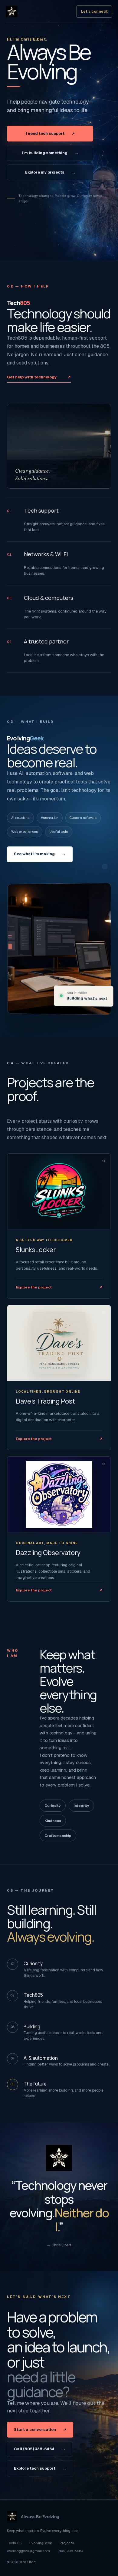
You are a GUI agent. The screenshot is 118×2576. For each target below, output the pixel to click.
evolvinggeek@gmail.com (28, 2551)
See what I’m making (40, 854)
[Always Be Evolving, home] (41, 12)
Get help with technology (39, 377)
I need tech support (50, 133)
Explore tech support (40, 2468)
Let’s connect (94, 12)
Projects (67, 2543)
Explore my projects (50, 172)
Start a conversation (40, 2430)
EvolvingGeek (41, 2543)
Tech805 (14, 2543)
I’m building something (50, 153)
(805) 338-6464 (70, 2551)
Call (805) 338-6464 (40, 2449)
